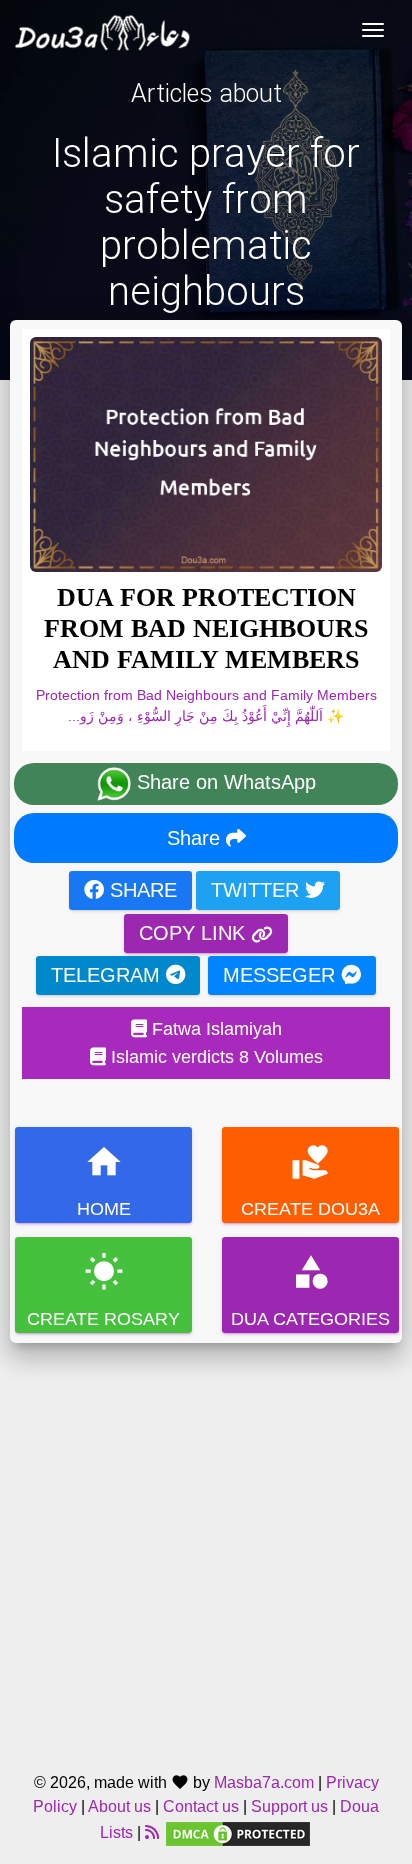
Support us (289, 1806)
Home (104, 1180)
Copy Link (195, 933)
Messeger (282, 975)
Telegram (108, 975)
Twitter (258, 890)
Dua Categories (310, 1290)
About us (119, 1806)
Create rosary (103, 1290)
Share (196, 838)
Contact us (201, 1806)
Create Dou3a (310, 1180)
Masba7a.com (264, 1782)
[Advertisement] (206, 1549)
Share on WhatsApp (223, 782)
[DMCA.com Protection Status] (238, 1832)
